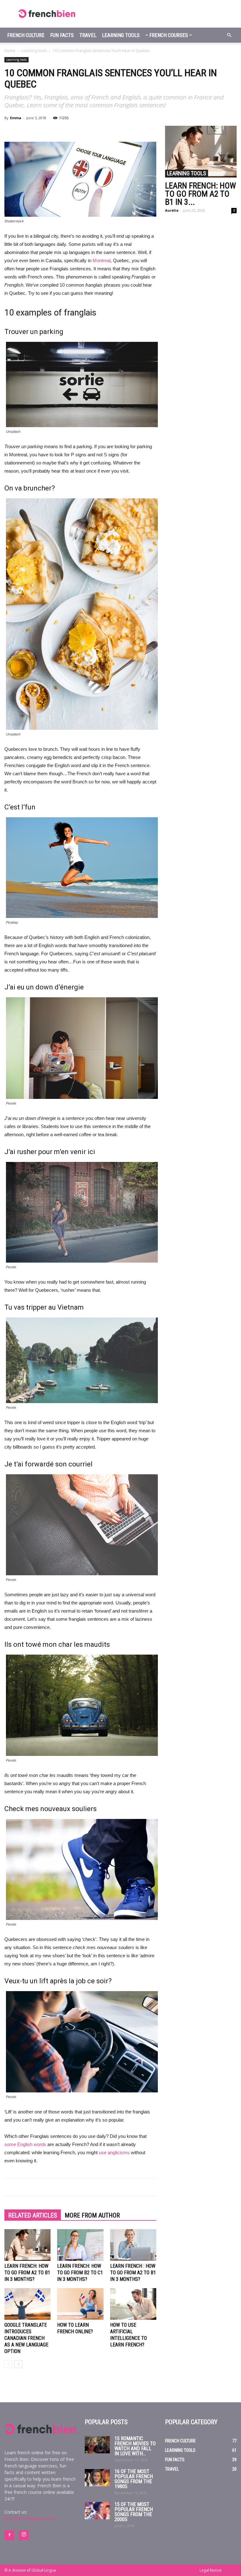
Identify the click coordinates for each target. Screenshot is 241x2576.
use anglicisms (114, 2152)
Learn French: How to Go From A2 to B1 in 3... (201, 194)
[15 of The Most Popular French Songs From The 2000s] (97, 2511)
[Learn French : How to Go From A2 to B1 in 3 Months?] (133, 2245)
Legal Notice (211, 2570)
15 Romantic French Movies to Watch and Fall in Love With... (135, 2446)
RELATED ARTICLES (33, 2215)
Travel (88, 35)
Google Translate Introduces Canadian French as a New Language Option (26, 2338)
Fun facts (62, 35)
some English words (25, 2144)
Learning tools (121, 35)
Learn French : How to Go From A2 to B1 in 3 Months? (133, 2273)
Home (10, 51)
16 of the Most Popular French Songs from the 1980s (134, 2479)
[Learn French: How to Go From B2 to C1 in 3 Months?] (80, 2245)
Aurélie (172, 210)
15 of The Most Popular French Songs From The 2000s (134, 2512)
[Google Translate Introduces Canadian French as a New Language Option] (27, 2304)
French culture (26, 35)
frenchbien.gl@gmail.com (30, 2518)
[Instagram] (24, 2535)
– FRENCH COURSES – (169, 35)
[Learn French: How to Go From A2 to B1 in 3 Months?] (27, 2245)
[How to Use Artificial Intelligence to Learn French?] (133, 2304)
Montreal (102, 260)
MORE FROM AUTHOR (92, 2215)
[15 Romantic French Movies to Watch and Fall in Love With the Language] (97, 2445)
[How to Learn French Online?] (80, 2304)
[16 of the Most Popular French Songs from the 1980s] (97, 2478)
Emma (16, 118)
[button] (229, 35)
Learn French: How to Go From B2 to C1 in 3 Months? (80, 2273)
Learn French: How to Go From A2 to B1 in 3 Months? (27, 2273)
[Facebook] (9, 2535)
